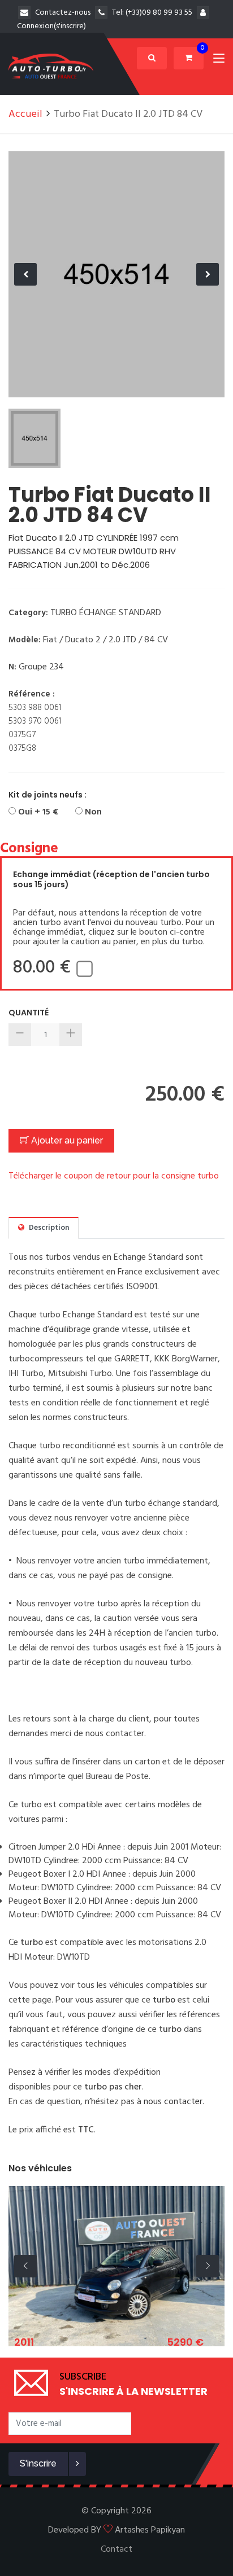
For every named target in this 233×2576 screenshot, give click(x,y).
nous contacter (173, 2102)
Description (48, 1228)
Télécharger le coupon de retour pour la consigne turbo (114, 1176)
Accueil (25, 114)
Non (92, 812)
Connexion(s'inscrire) (51, 26)
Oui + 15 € (37, 812)
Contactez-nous (63, 13)
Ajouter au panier (66, 1140)
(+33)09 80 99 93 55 (159, 13)
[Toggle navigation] (219, 60)
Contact (116, 2549)
